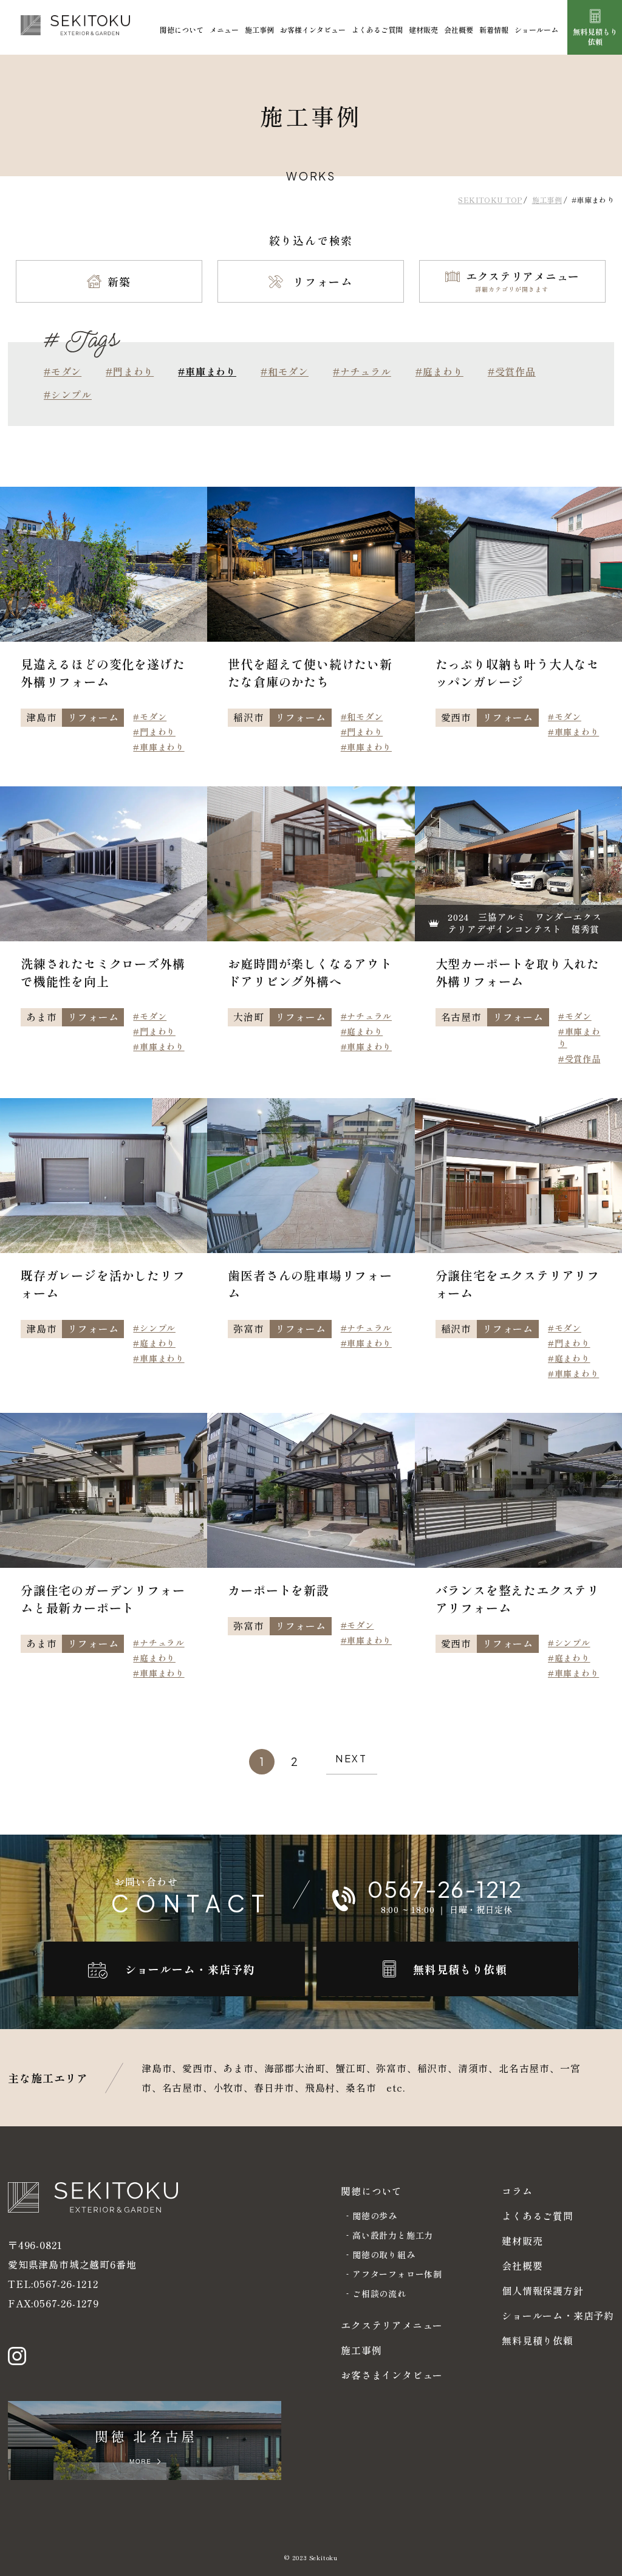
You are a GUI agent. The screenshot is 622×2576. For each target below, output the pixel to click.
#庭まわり (439, 371)
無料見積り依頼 (538, 2340)
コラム (517, 2191)
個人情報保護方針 (542, 2290)
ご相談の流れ (379, 2293)
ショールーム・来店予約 (558, 2315)
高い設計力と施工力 (393, 2235)
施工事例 (259, 29)
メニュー (224, 29)
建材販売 (423, 29)
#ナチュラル (362, 371)
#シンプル (68, 394)
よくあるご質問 (377, 29)
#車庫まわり (159, 747)
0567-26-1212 (66, 2284)
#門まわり (130, 371)
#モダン (63, 371)
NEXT (351, 1758)
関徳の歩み (375, 2216)
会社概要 (459, 29)
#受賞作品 (512, 371)
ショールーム (536, 29)
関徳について (182, 29)
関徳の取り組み (384, 2255)
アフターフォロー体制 (397, 2274)
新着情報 (494, 29)
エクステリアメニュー (392, 2325)
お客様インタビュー (313, 29)
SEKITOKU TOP (490, 200)
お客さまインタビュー (392, 2375)
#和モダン (285, 371)
